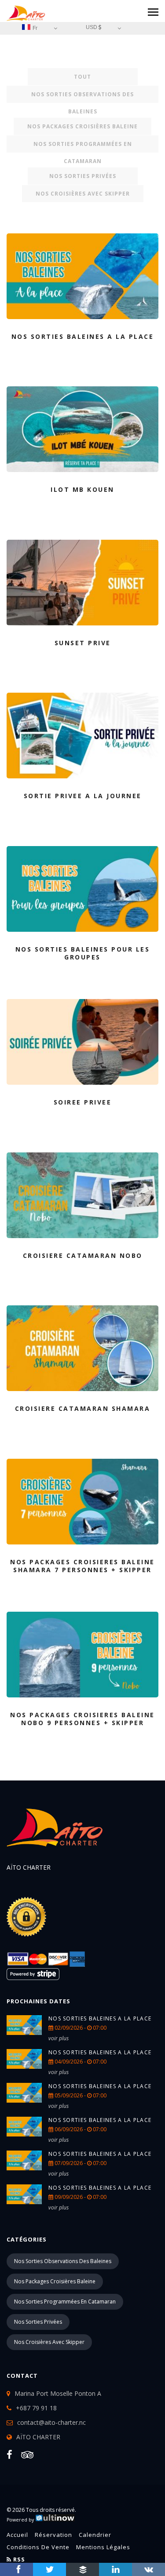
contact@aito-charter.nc (51, 2422)
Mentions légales (103, 2547)
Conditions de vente (38, 2547)
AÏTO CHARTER (38, 2437)
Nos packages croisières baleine (82, 126)
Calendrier (95, 2535)
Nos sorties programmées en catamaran (83, 146)
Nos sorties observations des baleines (82, 97)
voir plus (59, 2038)
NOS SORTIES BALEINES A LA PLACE (100, 2018)
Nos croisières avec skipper (83, 194)
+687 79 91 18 (36, 2408)
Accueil (17, 2535)
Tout (82, 77)
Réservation (53, 2535)
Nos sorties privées (83, 176)
